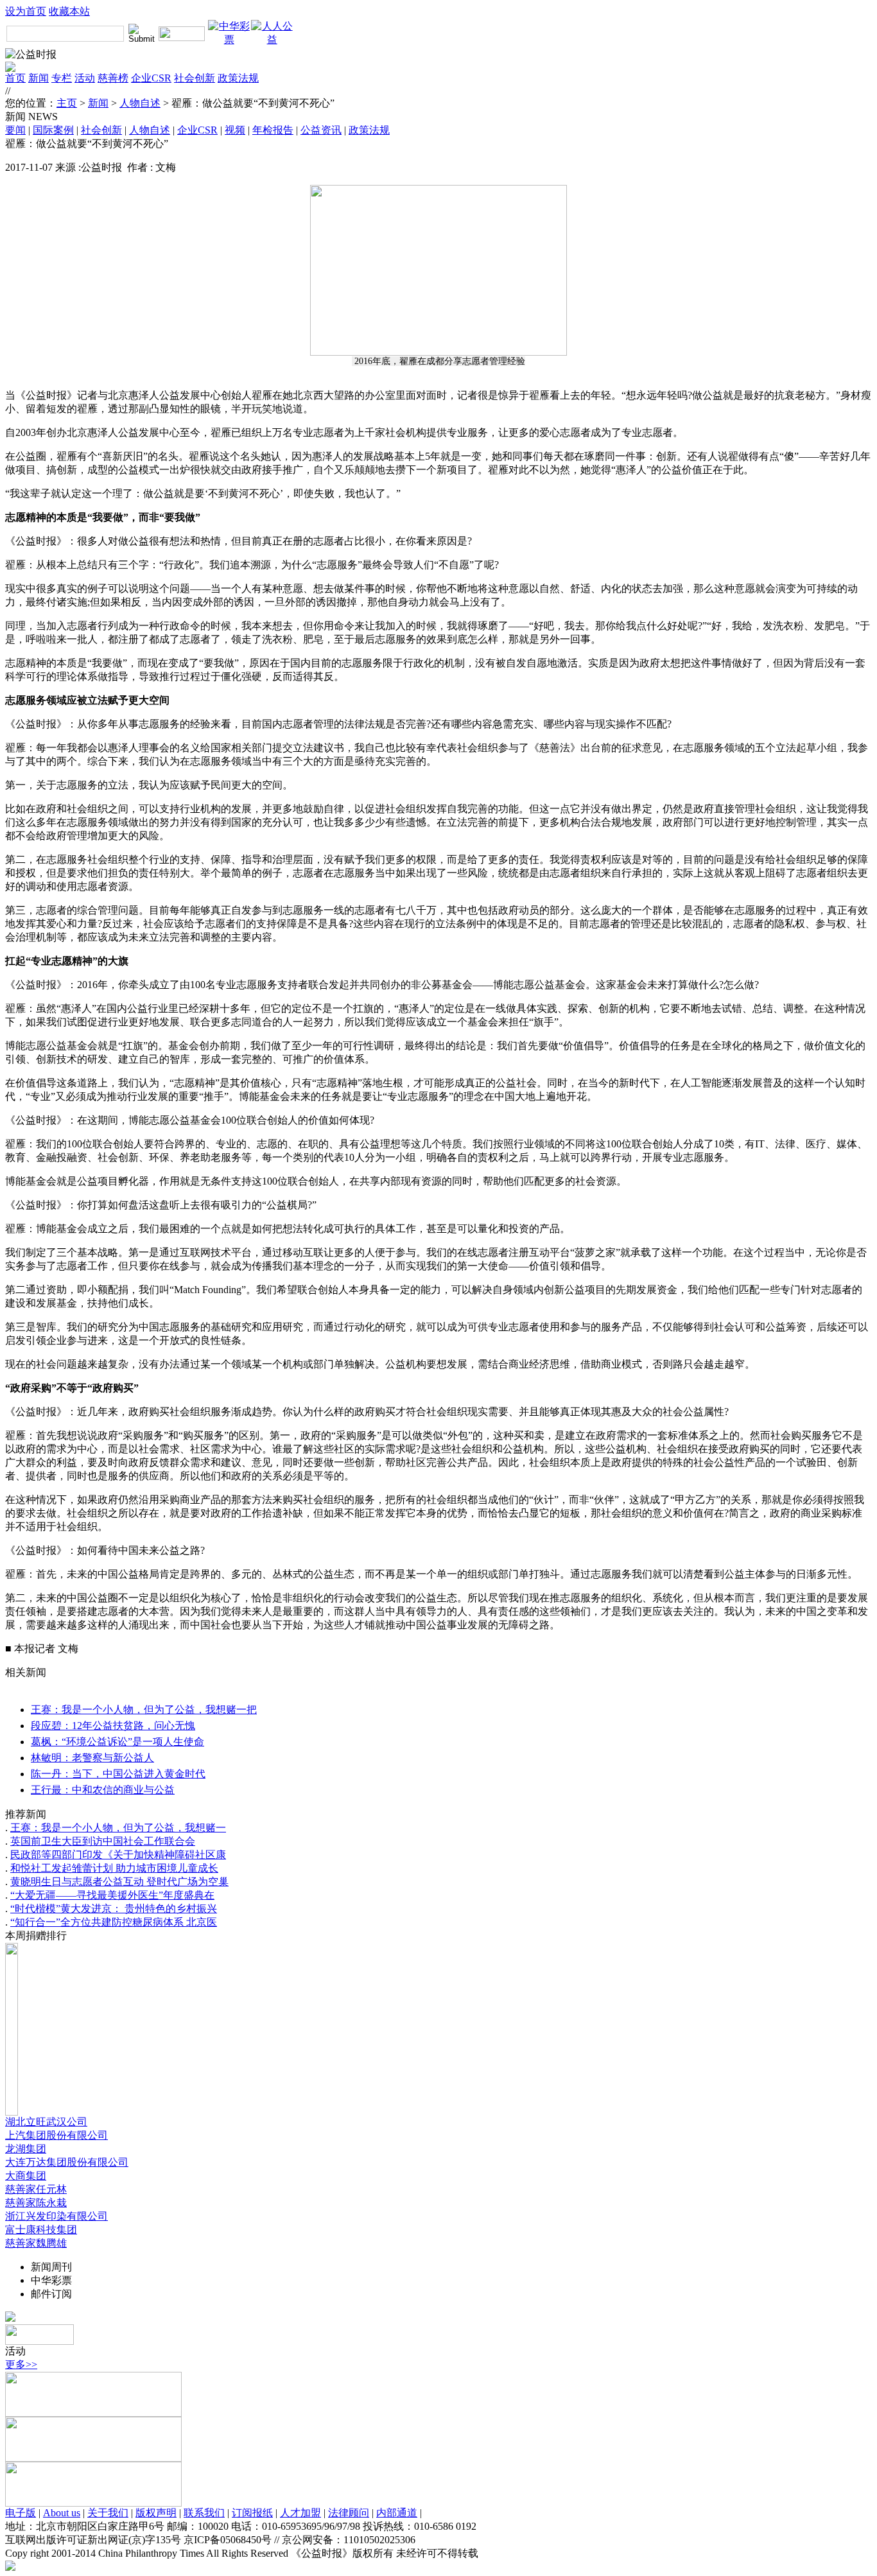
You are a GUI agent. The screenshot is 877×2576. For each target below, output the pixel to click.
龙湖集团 (26, 2149)
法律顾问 (349, 2513)
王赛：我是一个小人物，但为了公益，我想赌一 (118, 1828)
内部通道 (397, 2513)
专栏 (62, 78)
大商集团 (26, 2176)
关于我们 (108, 2513)
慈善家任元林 (36, 2189)
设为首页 (26, 11)
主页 (67, 103)
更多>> (21, 2364)
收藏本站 (69, 11)
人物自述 (140, 103)
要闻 (15, 130)
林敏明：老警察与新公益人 (92, 1758)
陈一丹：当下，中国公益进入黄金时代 (118, 1774)
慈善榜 (113, 78)
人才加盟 (300, 2513)
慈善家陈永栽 (36, 2203)
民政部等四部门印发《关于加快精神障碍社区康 (118, 1855)
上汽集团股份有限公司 (56, 2135)
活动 (85, 78)
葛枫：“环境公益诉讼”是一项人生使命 (117, 1742)
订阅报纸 (252, 2513)
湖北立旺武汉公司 (46, 2122)
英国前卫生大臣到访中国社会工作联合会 (103, 1841)
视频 (235, 130)
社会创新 (195, 78)
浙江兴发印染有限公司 (56, 2216)
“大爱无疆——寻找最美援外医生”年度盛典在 (112, 1895)
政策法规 (238, 78)
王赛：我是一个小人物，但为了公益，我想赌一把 (144, 1710)
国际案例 (53, 130)
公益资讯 (321, 130)
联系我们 (204, 2513)
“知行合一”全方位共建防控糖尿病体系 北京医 (114, 1922)
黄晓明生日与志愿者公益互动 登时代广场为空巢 (119, 1882)
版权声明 (156, 2513)
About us (62, 2513)
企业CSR (151, 78)
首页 (15, 78)
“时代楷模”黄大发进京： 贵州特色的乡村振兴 (114, 1909)
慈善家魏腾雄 (36, 2243)
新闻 (39, 78)
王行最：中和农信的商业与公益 (103, 1790)
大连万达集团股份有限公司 (67, 2162)
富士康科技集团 (41, 2230)
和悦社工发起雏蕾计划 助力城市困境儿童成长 (114, 1868)
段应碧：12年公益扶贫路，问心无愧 (113, 1726)
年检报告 (273, 130)
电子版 (21, 2513)
